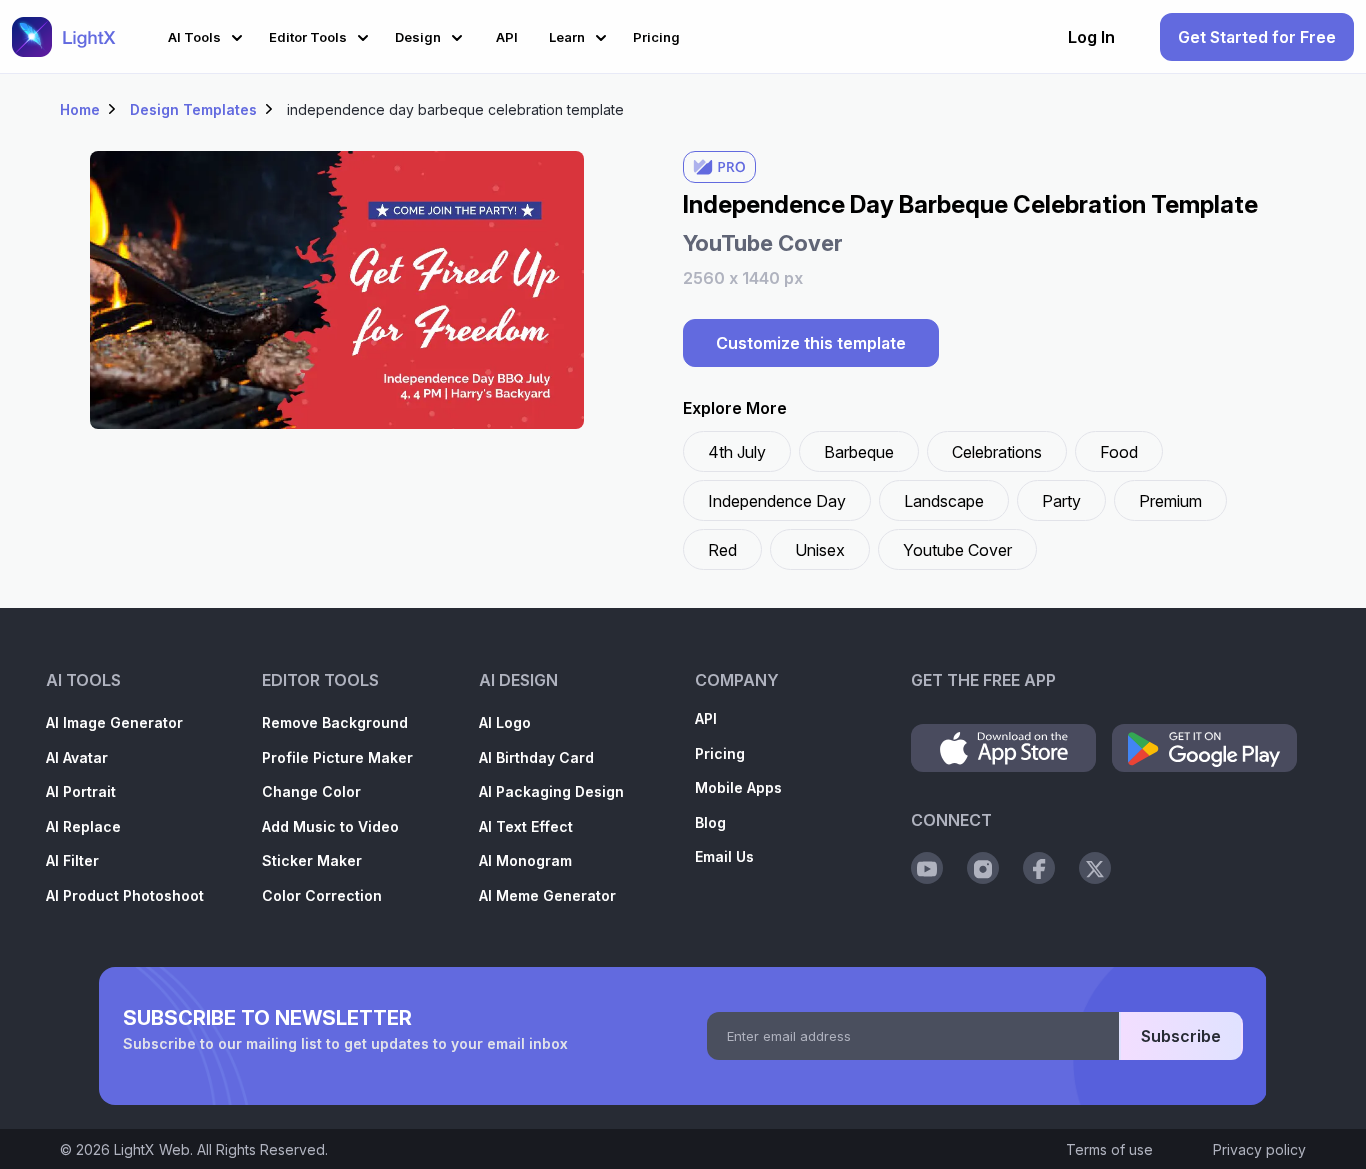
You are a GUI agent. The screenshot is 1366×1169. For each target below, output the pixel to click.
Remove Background (335, 722)
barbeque (859, 452)
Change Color (311, 791)
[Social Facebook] (1039, 868)
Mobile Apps (738, 787)
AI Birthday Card (536, 757)
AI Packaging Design (551, 791)
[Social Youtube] (927, 868)
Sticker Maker (312, 860)
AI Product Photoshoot (125, 895)
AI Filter (72, 860)
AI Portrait (81, 791)
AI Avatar (77, 757)
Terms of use (1109, 1149)
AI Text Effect (526, 826)
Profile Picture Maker (337, 757)
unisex (820, 550)
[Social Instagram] (983, 868)
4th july (737, 452)
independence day (777, 501)
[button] (208, 34)
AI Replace (83, 826)
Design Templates (193, 109)
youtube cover (957, 550)
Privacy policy (1259, 1149)
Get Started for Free (1257, 37)
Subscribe (1181, 1036)
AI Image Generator (114, 722)
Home (80, 109)
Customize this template (811, 343)
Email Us (724, 856)
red (722, 550)
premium (1170, 501)
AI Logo (505, 722)
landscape (944, 501)
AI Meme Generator (547, 895)
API (706, 718)
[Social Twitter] (1095, 868)
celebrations (997, 452)
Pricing (720, 753)
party (1061, 501)
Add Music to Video (330, 826)
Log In (1091, 37)
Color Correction (322, 895)
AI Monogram (525, 860)
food (1119, 452)
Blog (710, 822)
